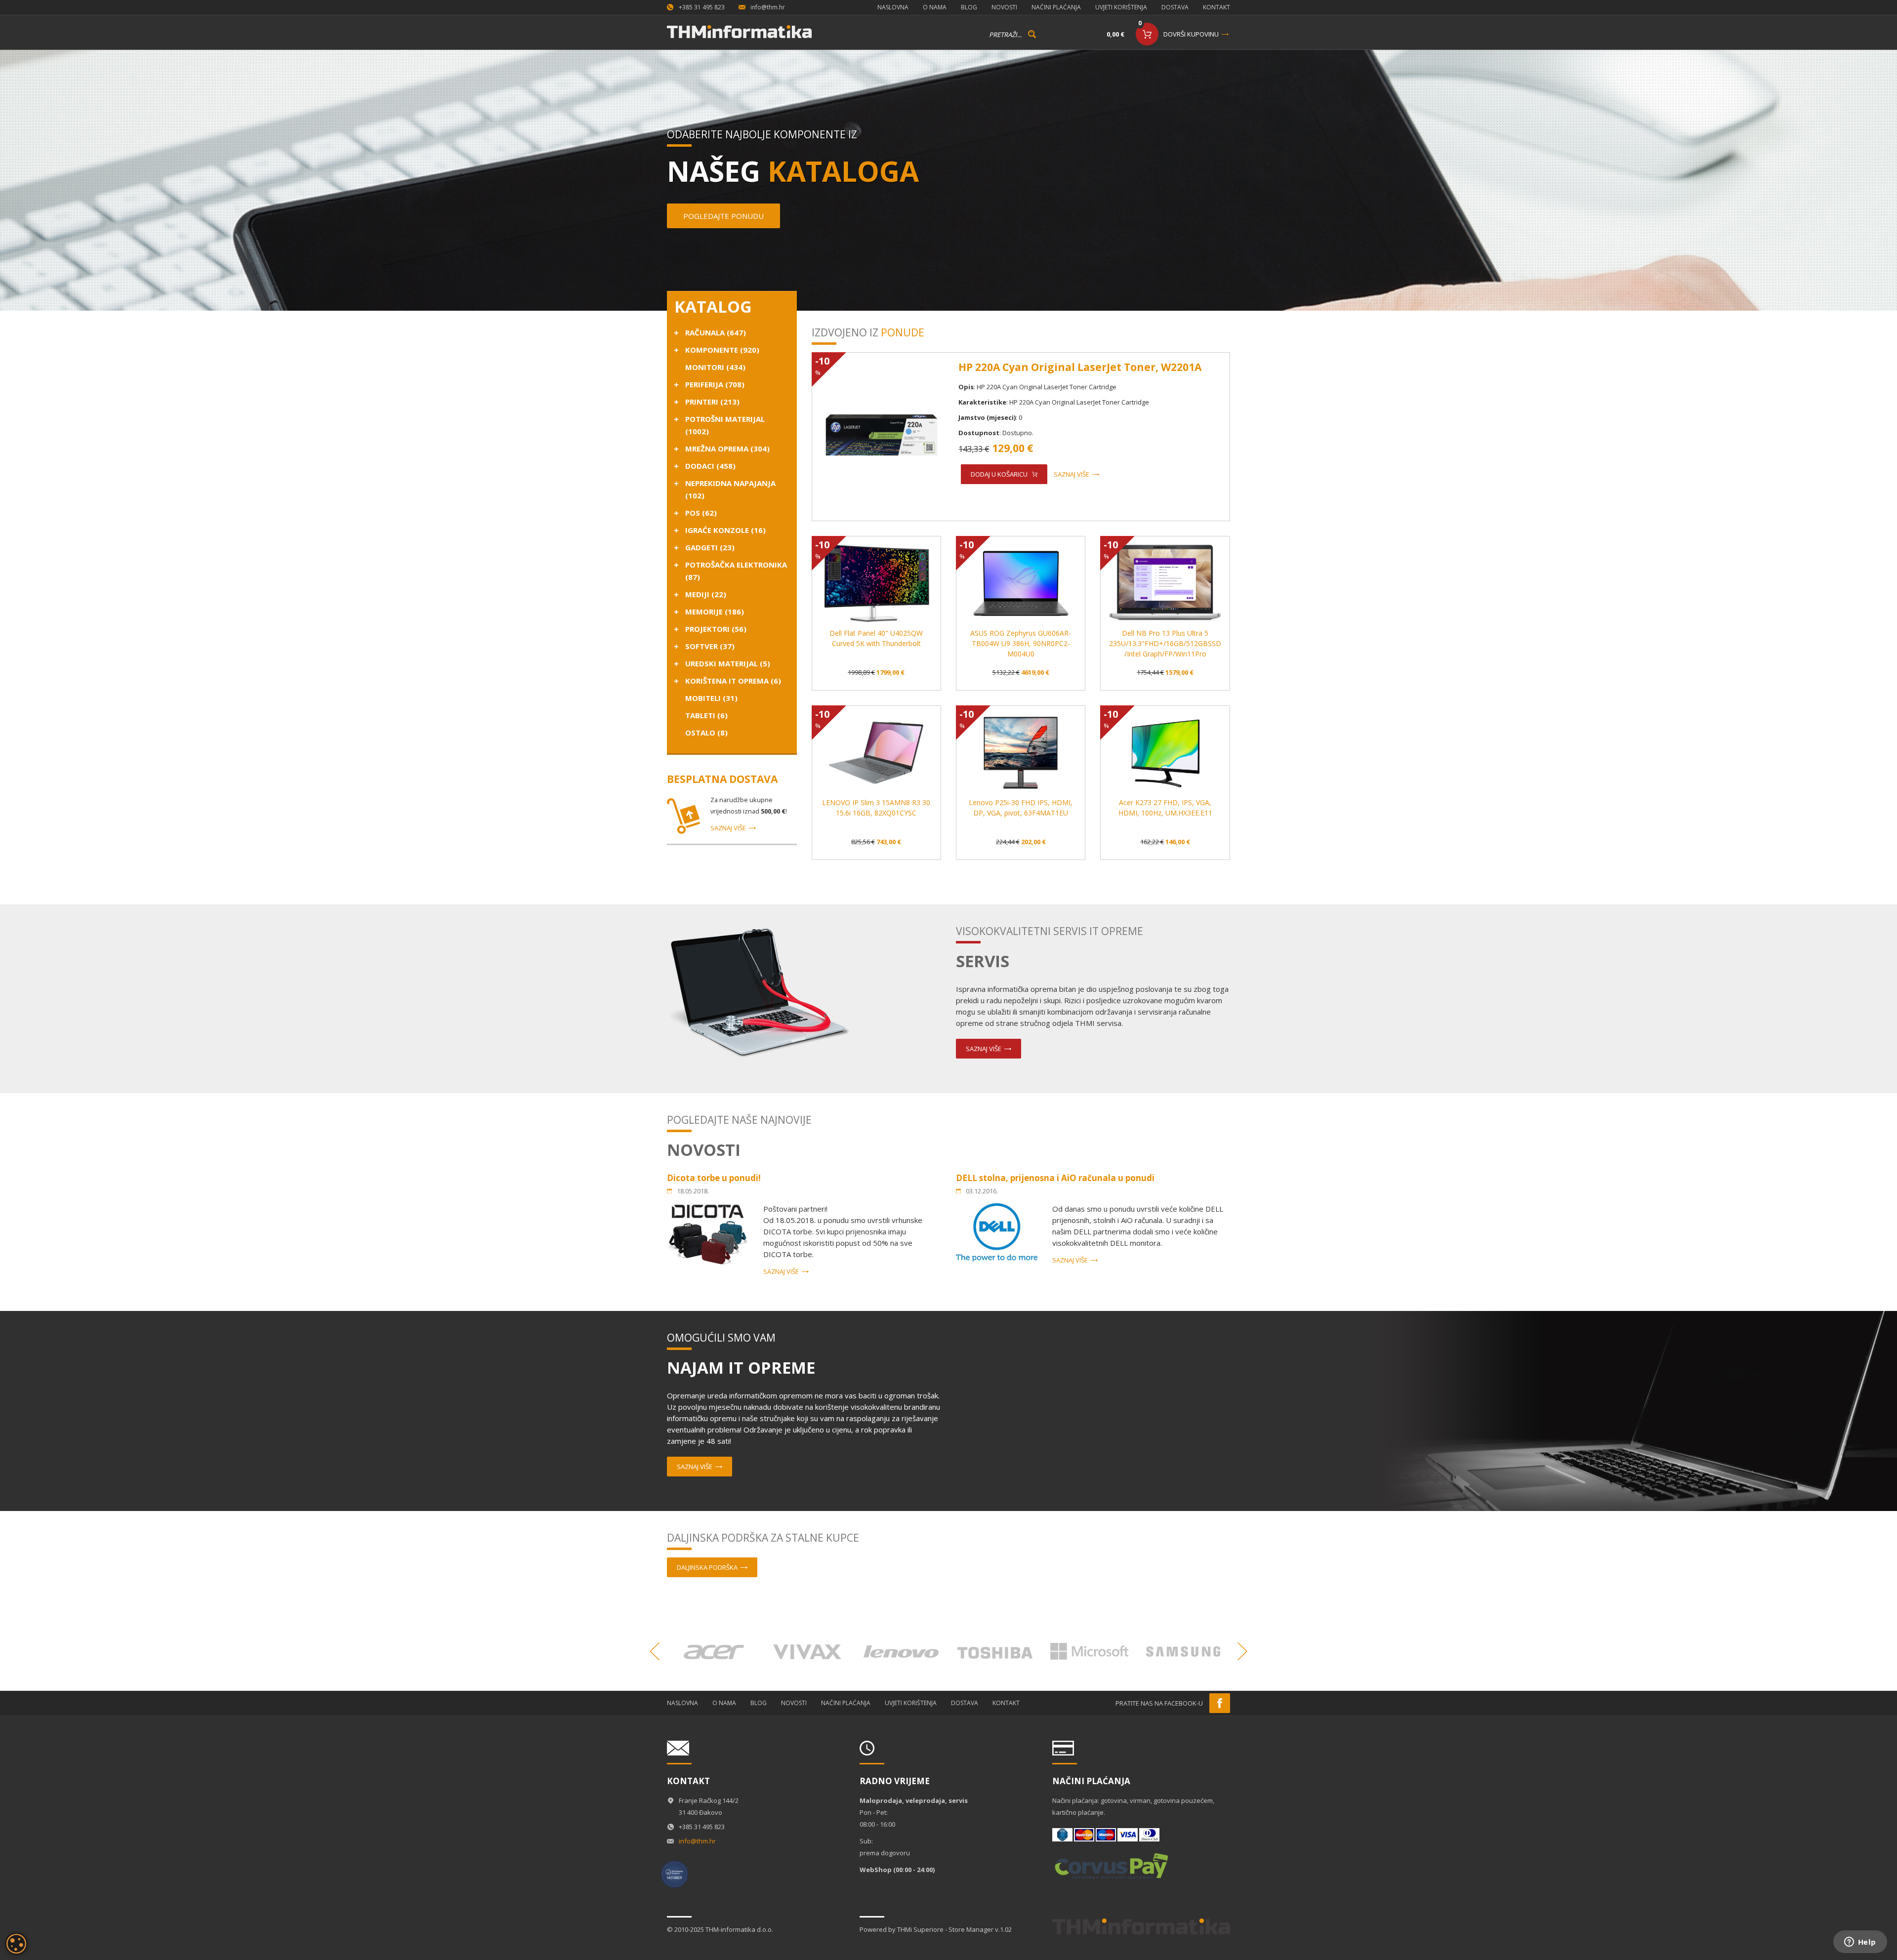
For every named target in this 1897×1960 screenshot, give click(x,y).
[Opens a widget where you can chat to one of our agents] (1860, 1943)
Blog (969, 7)
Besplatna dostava (722, 779)
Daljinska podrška (707, 1567)
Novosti (1004, 7)
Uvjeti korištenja (1121, 7)
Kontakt (1217, 7)
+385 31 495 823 (702, 7)
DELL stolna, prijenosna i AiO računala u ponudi (1055, 1178)
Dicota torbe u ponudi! (714, 1178)
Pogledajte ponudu (723, 216)
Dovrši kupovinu (1191, 34)
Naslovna (893, 7)
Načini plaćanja (1056, 7)
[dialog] (16, 1944)
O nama (935, 7)
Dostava (1175, 7)
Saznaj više (728, 828)
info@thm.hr (768, 7)
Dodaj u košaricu (999, 474)
